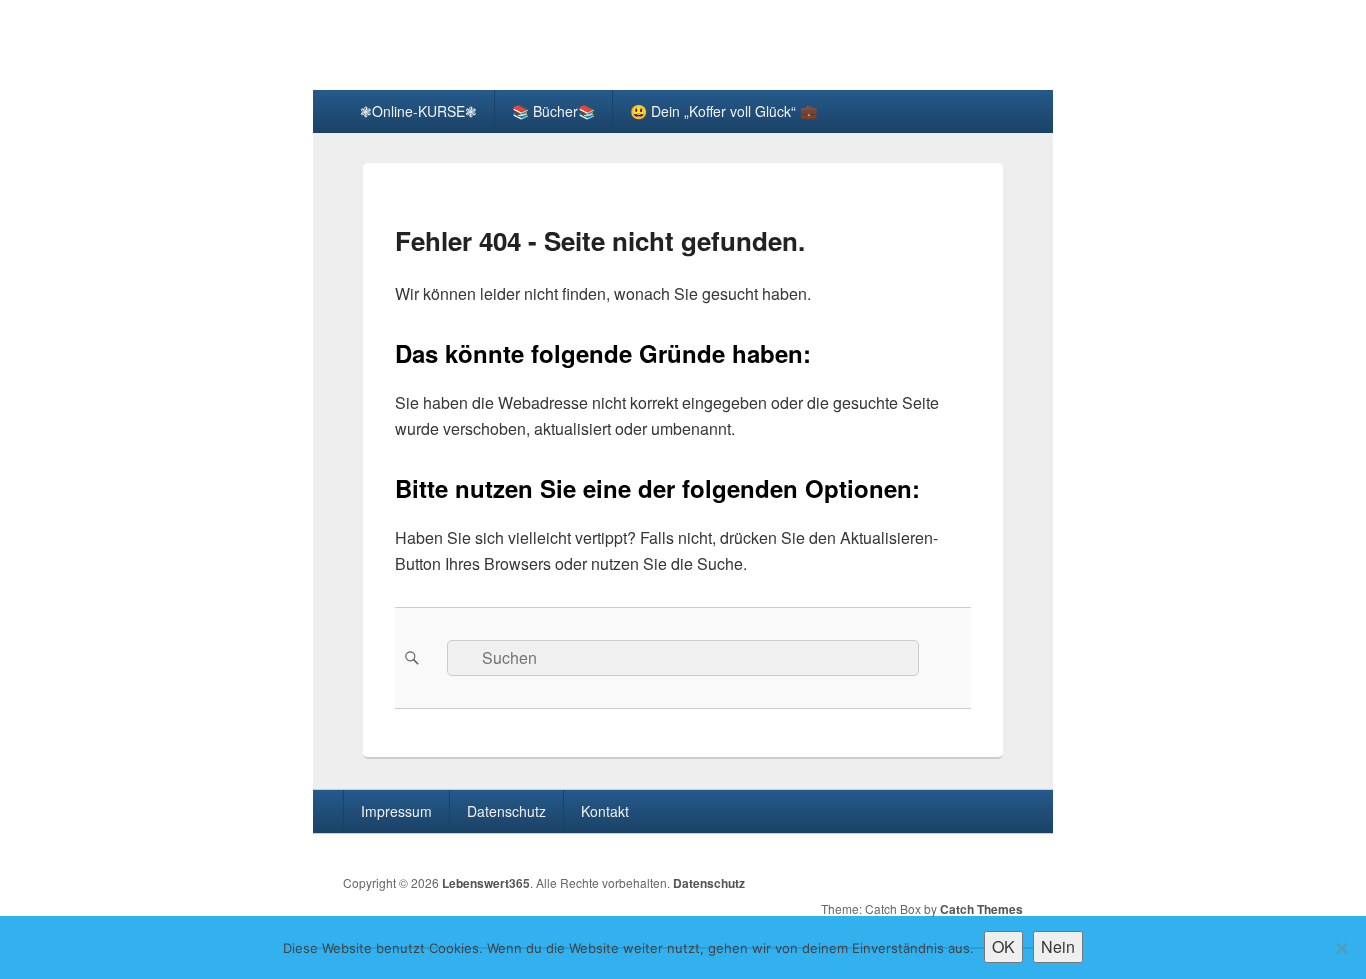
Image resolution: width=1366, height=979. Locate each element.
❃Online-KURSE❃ (418, 111)
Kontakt (605, 811)
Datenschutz (506, 811)
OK (1003, 946)
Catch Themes (981, 909)
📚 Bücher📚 (553, 111)
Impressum (396, 811)
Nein (1058, 946)
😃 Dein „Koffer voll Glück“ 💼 (723, 111)
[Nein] (1341, 948)
